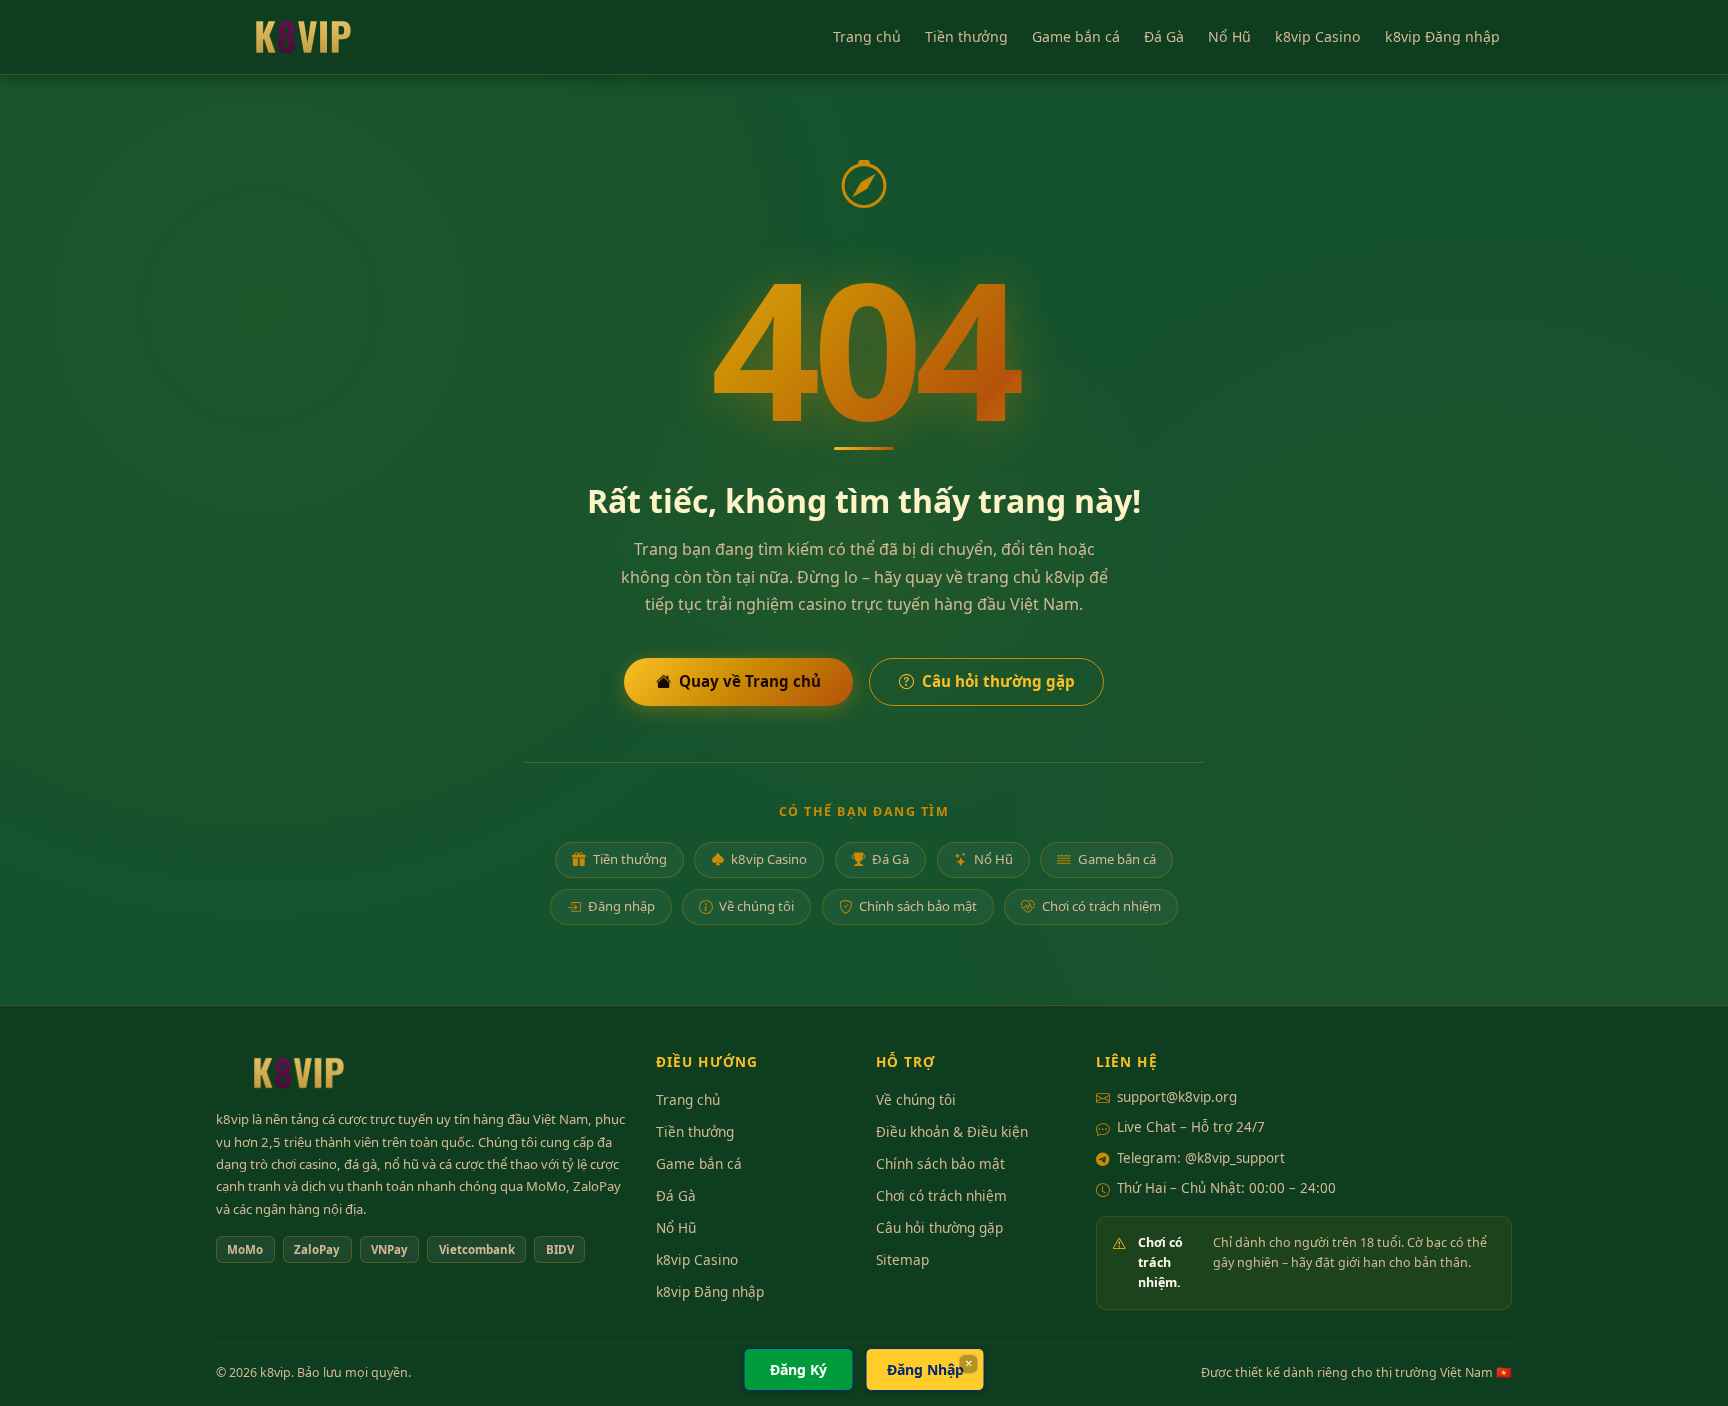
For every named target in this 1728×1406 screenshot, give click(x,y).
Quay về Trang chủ (750, 681)
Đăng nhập (621, 906)
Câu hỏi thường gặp (998, 681)
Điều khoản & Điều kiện (952, 1131)
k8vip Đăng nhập (1442, 36)
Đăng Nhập (925, 1369)
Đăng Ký (798, 1369)
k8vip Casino (1318, 36)
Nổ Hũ (1229, 36)
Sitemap (902, 1259)
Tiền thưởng (966, 36)
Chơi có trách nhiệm (1101, 906)
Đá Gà (1164, 36)
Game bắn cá (1076, 36)
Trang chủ (867, 36)
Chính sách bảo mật (918, 906)
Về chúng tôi (756, 906)
